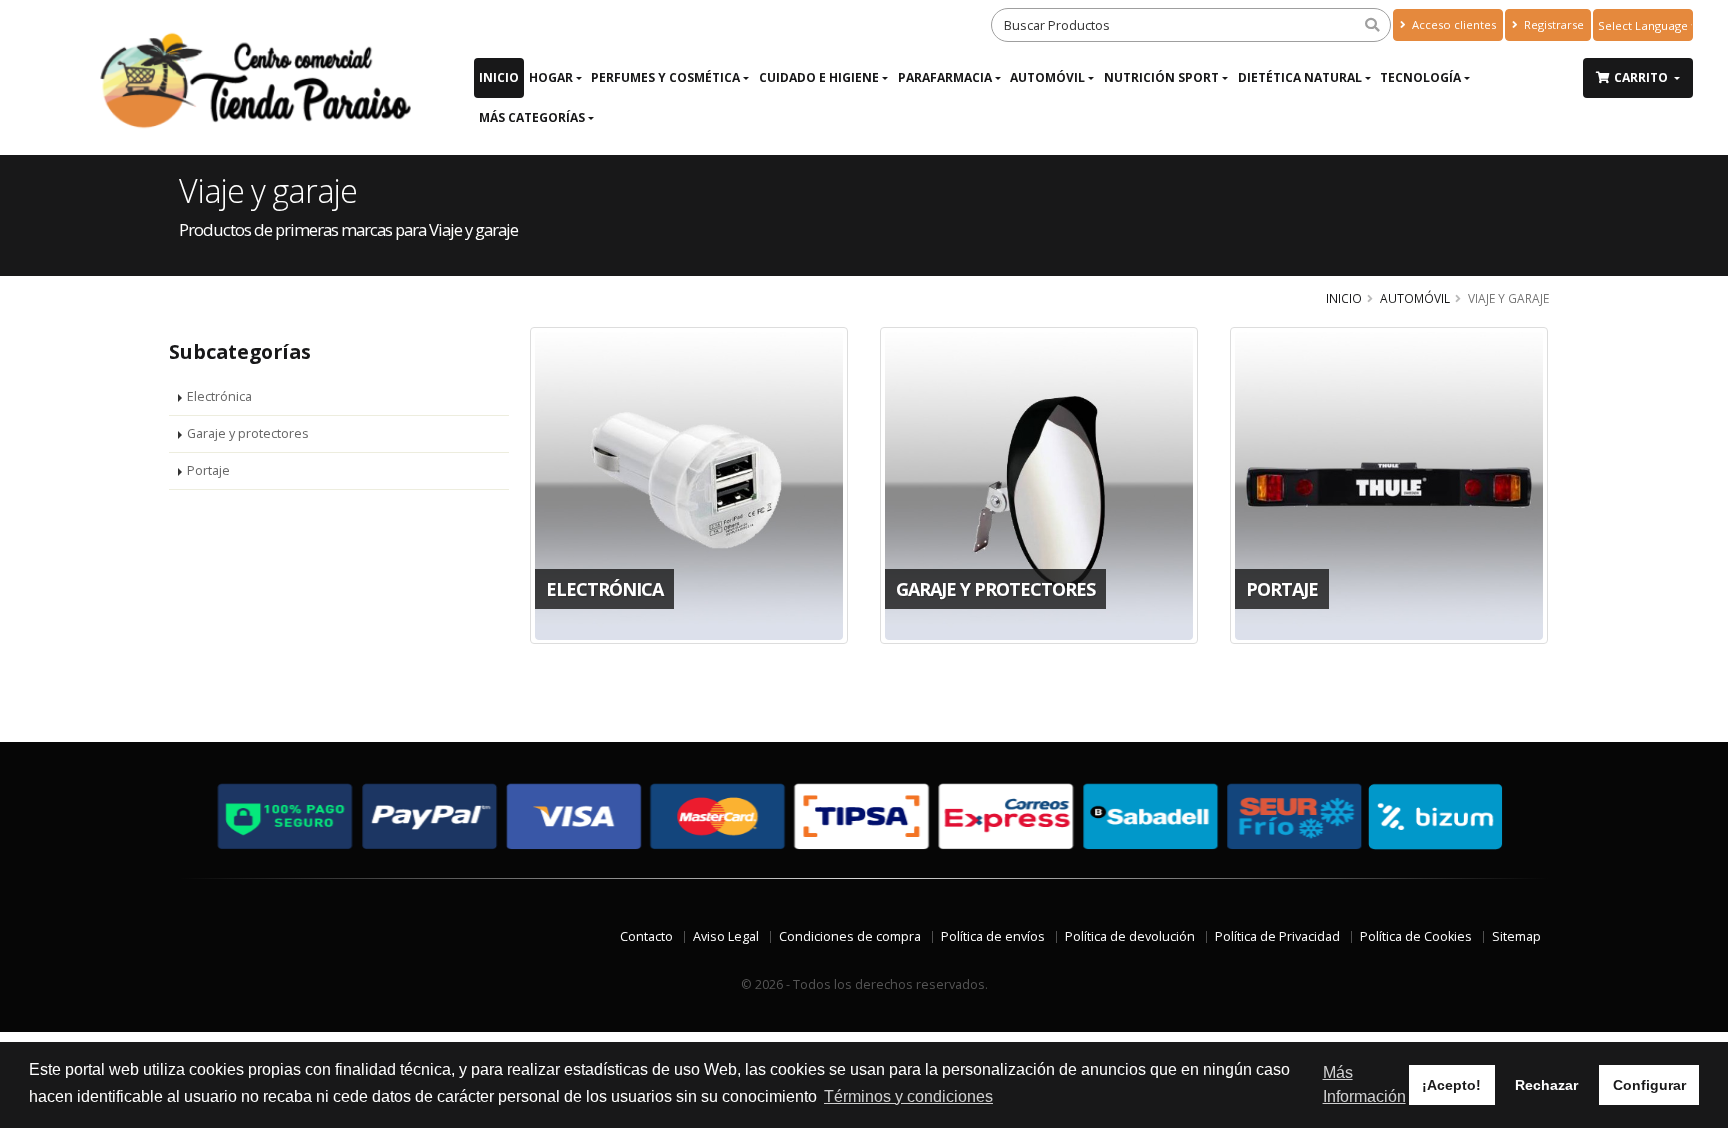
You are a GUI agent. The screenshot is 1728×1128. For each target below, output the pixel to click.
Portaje (208, 470)
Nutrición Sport (1161, 77)
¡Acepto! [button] (1451, 1085)
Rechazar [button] (1546, 1085)
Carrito (1642, 77)
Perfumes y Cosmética (665, 77)
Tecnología (1420, 77)
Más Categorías (532, 117)
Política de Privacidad (1277, 936)
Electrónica (219, 396)
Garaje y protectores (248, 433)
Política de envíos (993, 936)
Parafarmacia (945, 77)
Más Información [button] (1364, 1084)
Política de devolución (1130, 936)
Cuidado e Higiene (819, 77)
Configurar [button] (1649, 1085)
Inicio (499, 77)
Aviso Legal (726, 936)
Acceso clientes (1452, 24)
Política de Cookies (1416, 936)
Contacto (646, 936)
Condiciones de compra (850, 936)
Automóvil (1047, 77)
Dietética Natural (1300, 77)
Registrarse (1552, 24)
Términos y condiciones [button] (908, 1096)
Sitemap (1516, 936)
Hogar (551, 77)
